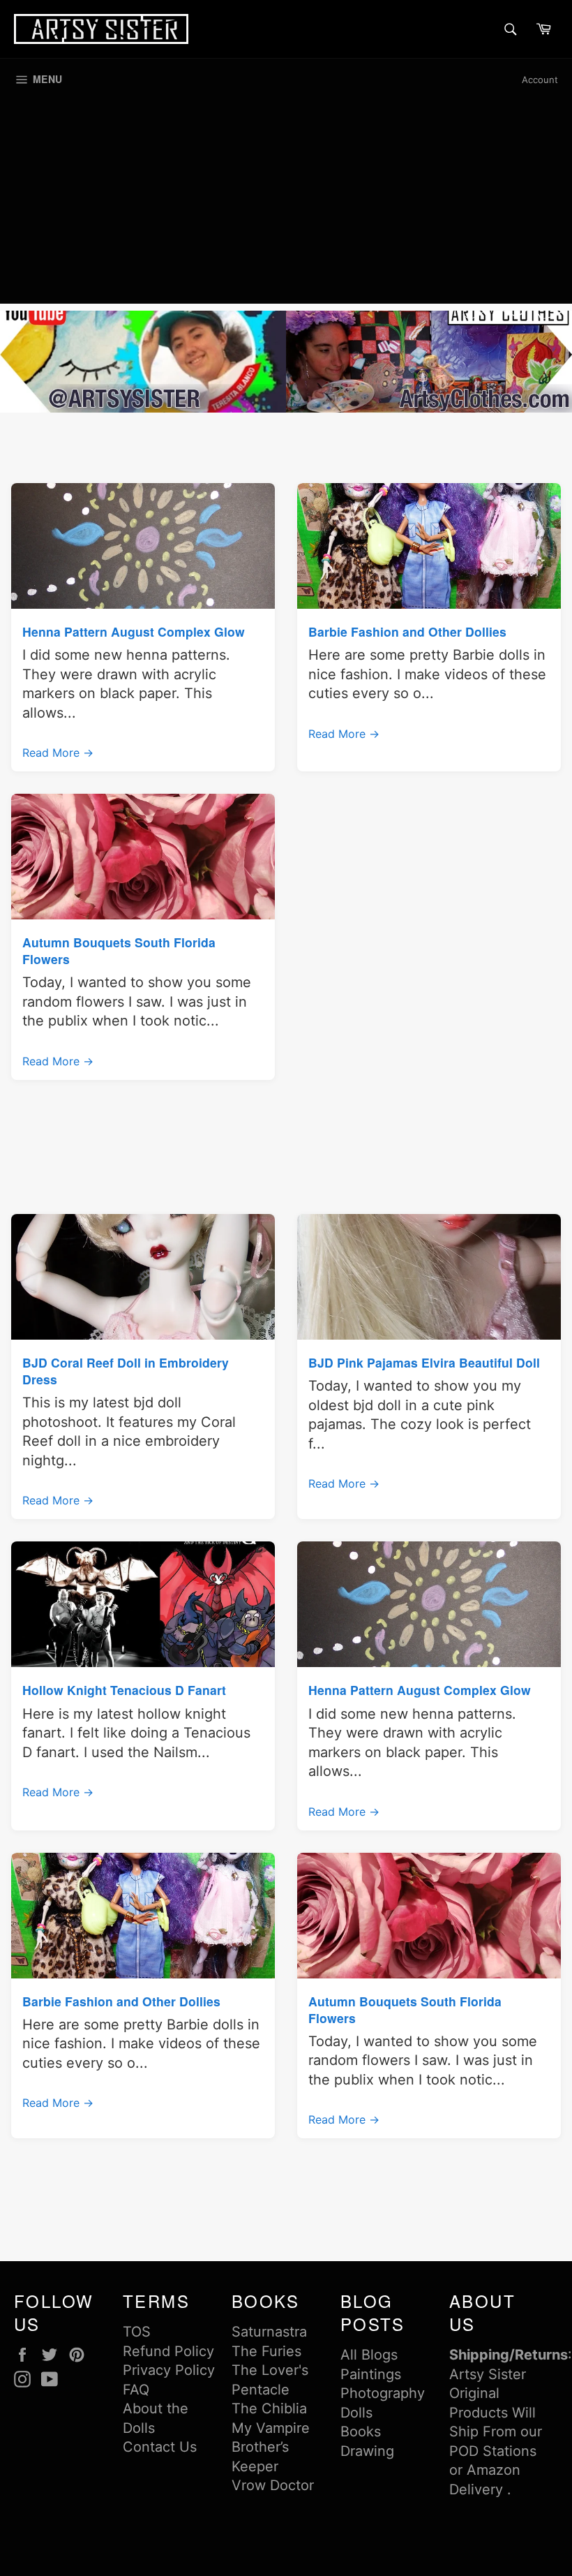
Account (540, 80)
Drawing (367, 2451)
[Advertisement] (286, 206)
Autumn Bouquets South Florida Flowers (119, 950)
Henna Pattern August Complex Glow (134, 631)
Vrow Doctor (273, 2485)
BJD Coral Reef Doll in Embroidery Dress (126, 1371)
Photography (383, 2393)
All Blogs (369, 2355)
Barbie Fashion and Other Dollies (407, 631)
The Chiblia (269, 2408)
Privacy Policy (169, 2370)
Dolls (356, 2413)
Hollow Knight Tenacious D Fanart (124, 1690)
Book (357, 2431)
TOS (137, 2332)
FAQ (136, 2390)
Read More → (58, 753)
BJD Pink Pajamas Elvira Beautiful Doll (424, 1362)
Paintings (371, 2374)
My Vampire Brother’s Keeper (271, 2447)
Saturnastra (269, 2332)
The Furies (266, 2351)
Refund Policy (168, 2351)
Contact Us (160, 2447)
